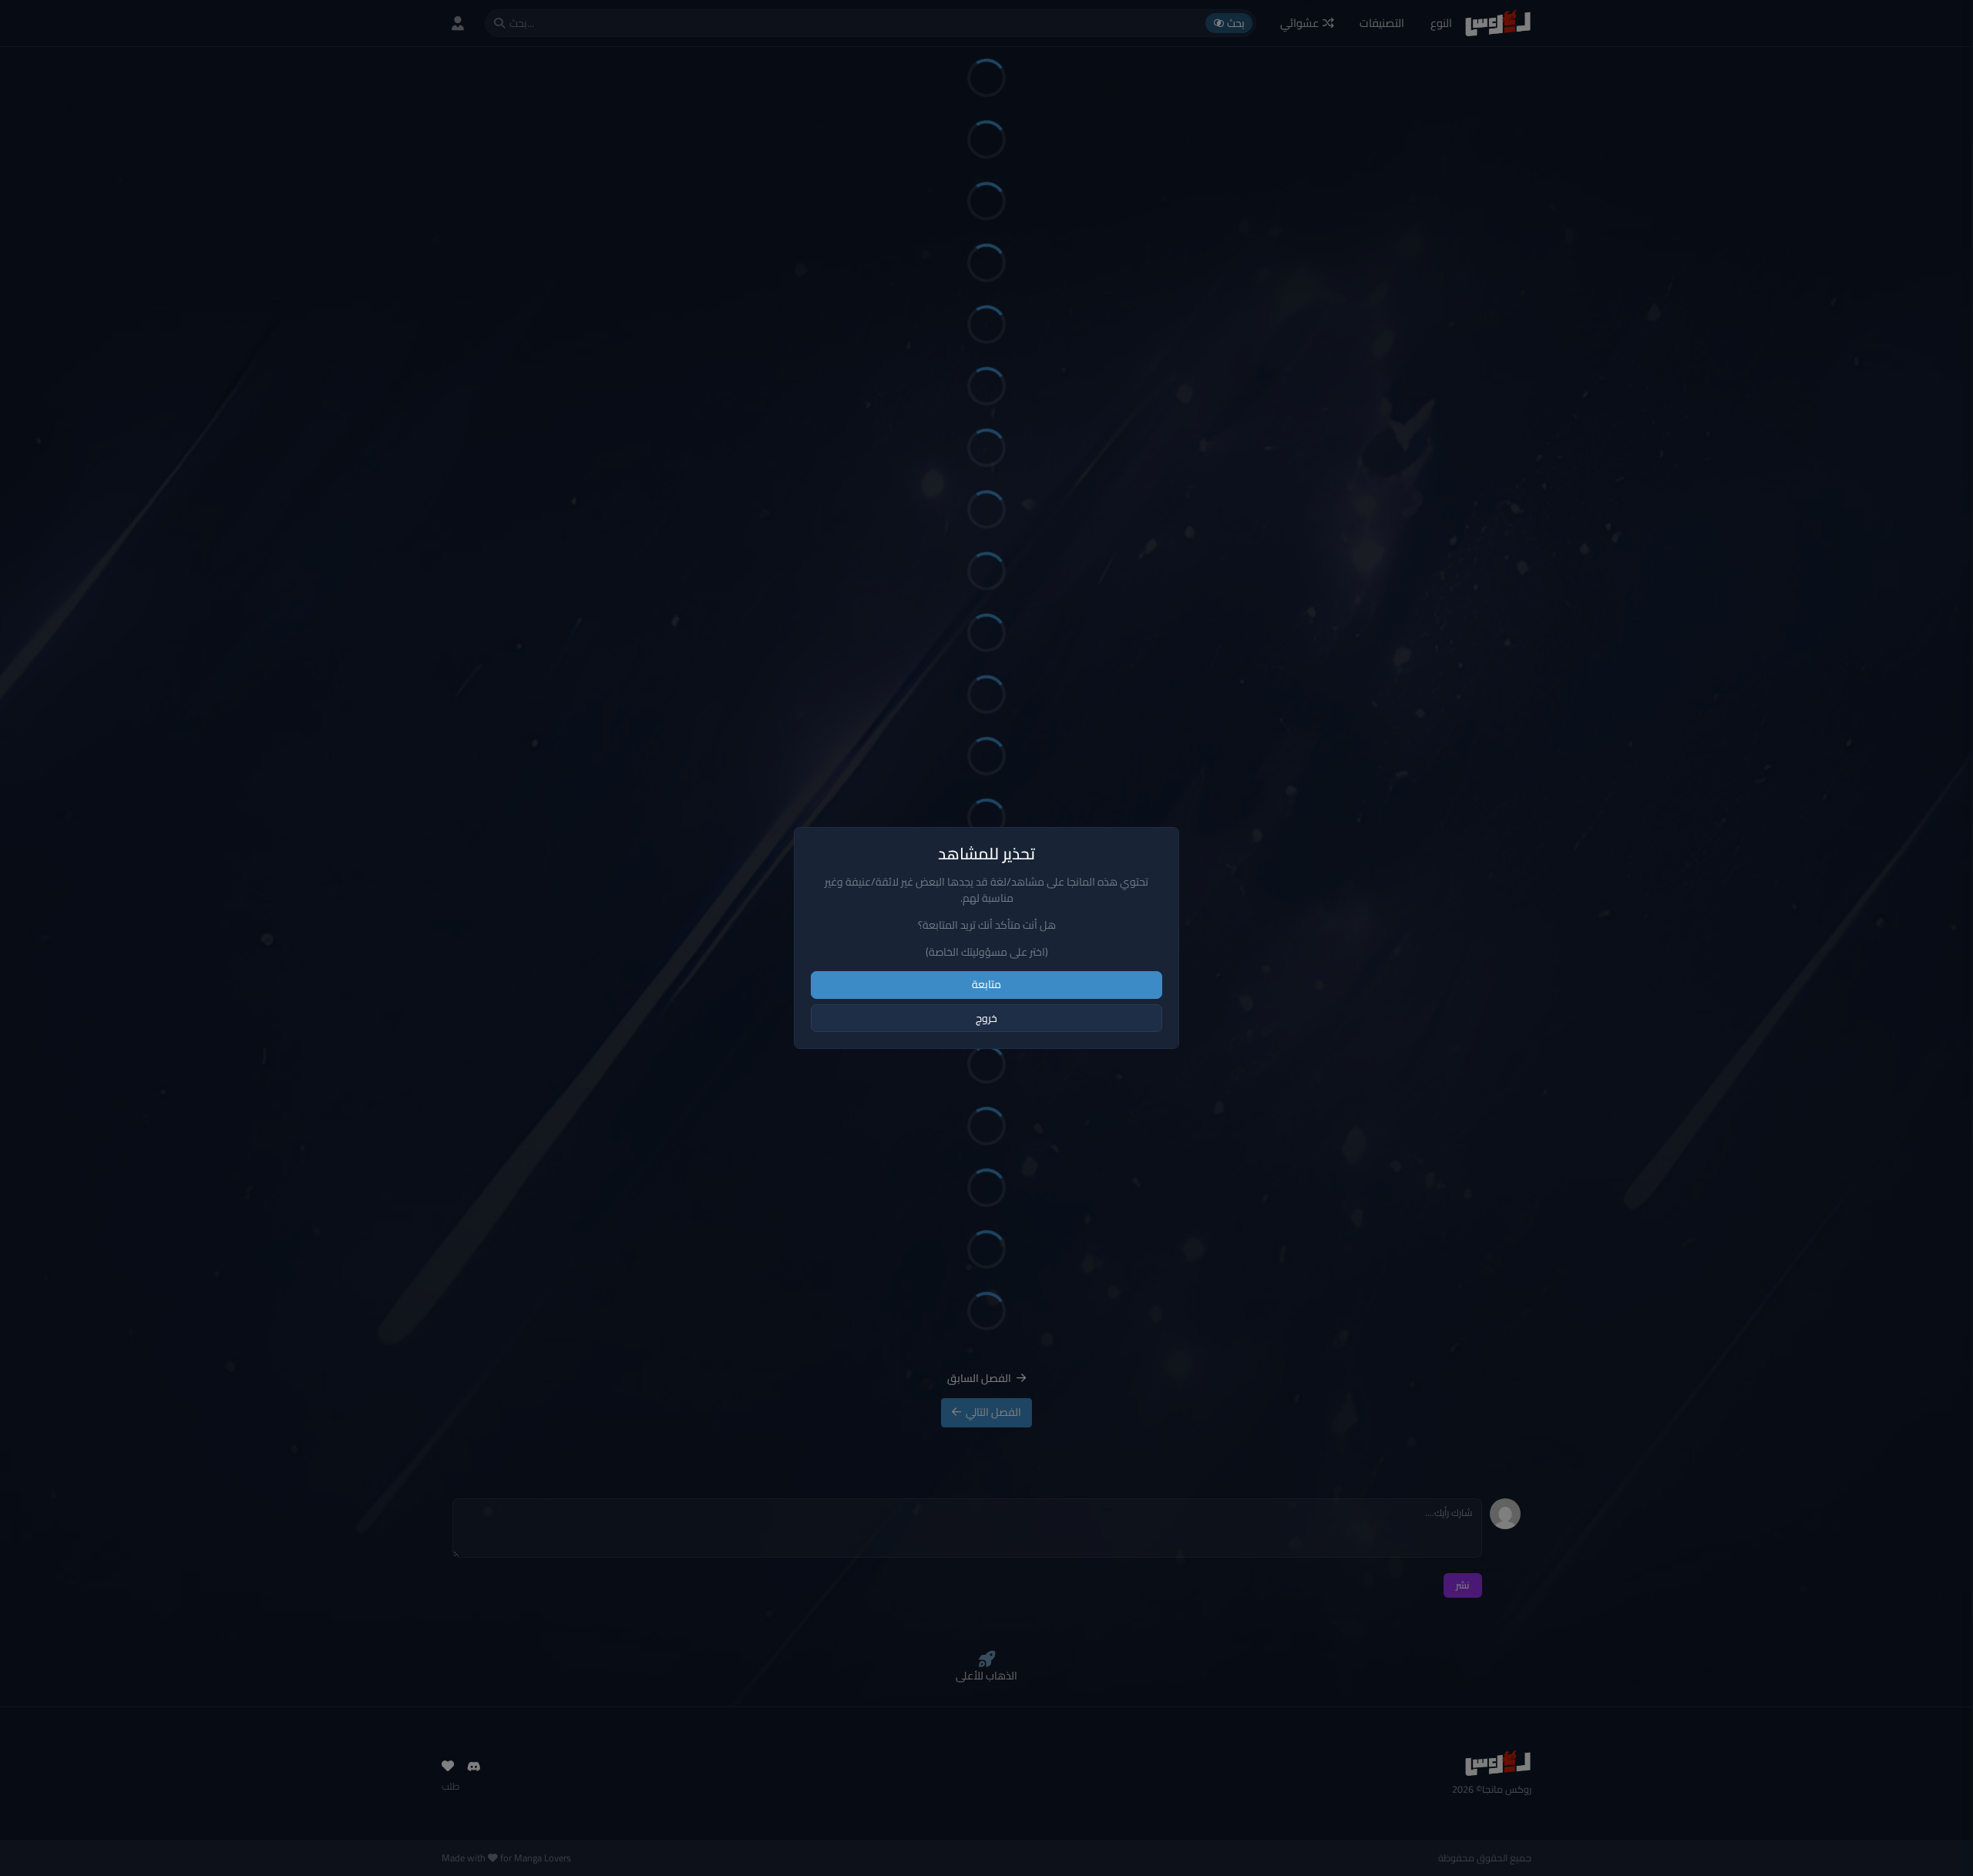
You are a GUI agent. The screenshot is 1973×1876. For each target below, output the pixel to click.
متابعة (986, 984)
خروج (986, 1018)
